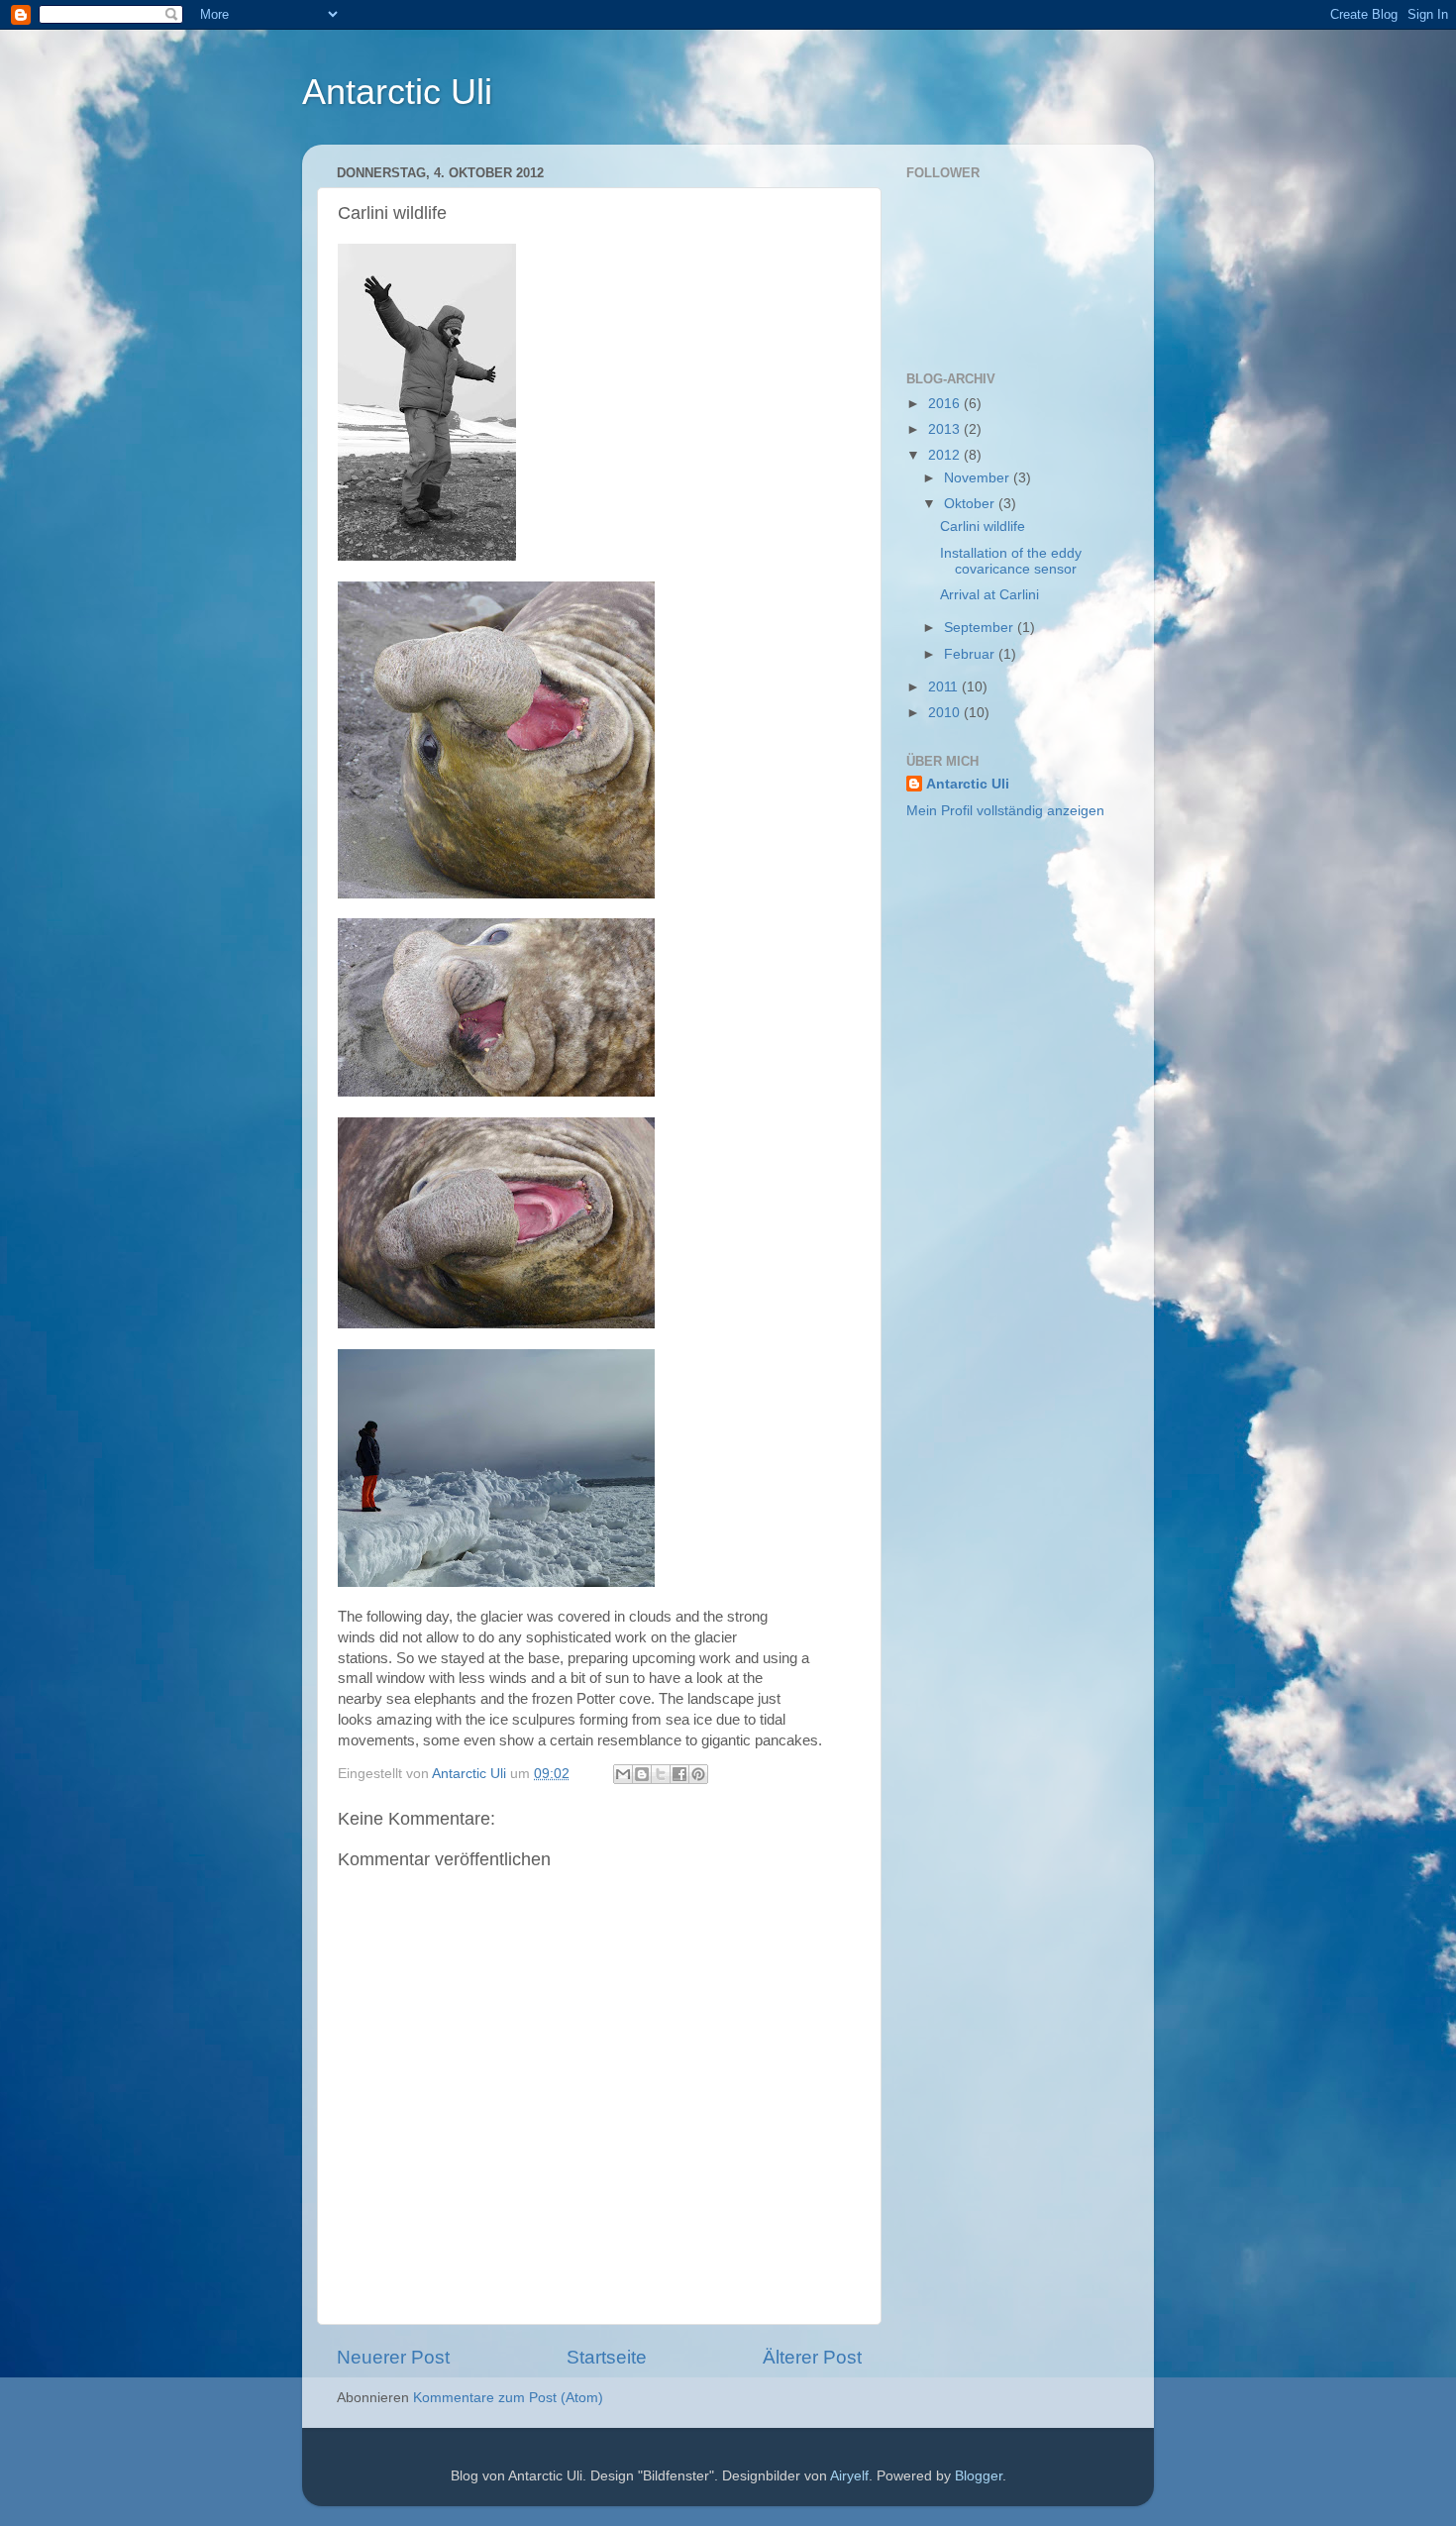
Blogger (979, 2476)
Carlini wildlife (983, 526)
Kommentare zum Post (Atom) (508, 2398)
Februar (971, 654)
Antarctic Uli (397, 92)
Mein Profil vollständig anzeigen (1005, 811)
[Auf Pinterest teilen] (698, 1774)
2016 (946, 404)
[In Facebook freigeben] (679, 1774)
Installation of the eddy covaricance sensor (1011, 561)
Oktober (971, 504)
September (981, 628)
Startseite (607, 2357)
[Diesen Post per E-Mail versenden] (623, 1774)
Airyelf (849, 2476)
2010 (946, 713)
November (979, 478)
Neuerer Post (393, 2357)
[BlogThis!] (642, 1774)
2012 (946, 455)
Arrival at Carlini (989, 595)
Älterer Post (812, 2357)
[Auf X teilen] (661, 1774)
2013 (946, 429)
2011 (945, 687)
